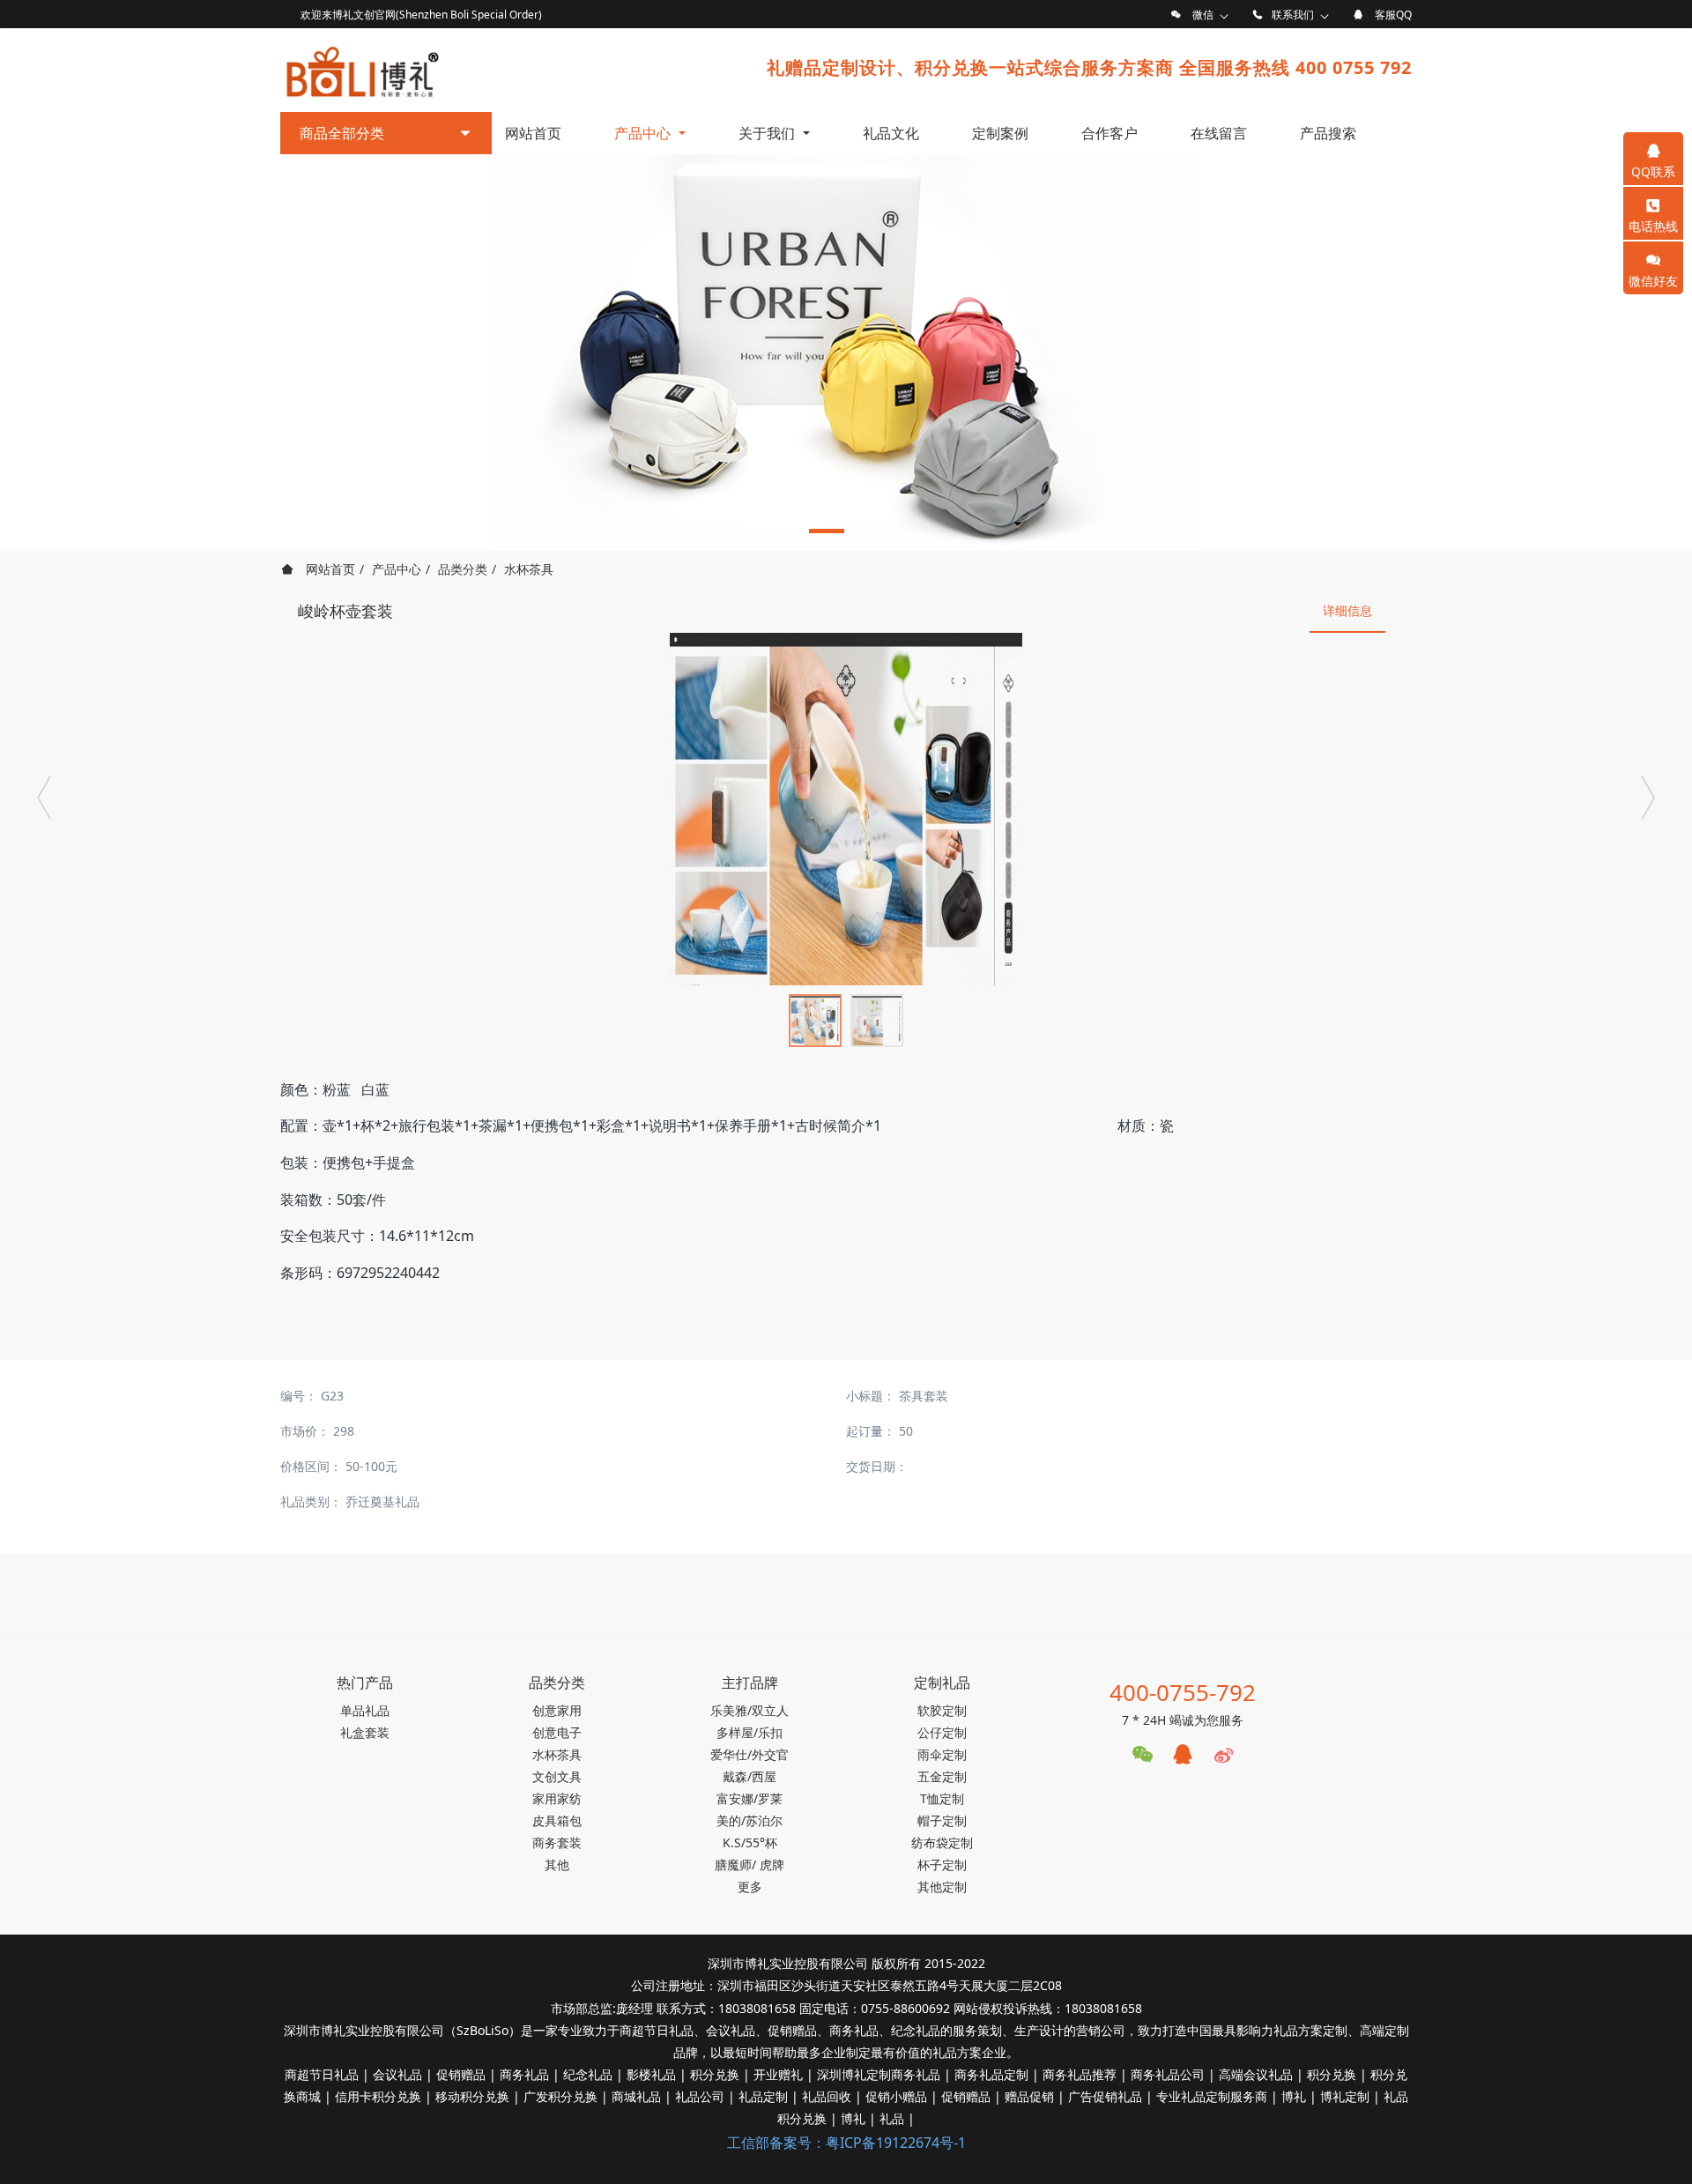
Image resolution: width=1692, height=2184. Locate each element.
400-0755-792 (1183, 1692)
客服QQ (1393, 15)
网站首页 (533, 133)
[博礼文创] (361, 68)
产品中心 (397, 569)
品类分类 (463, 569)
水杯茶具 (529, 569)
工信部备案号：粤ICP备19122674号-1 (846, 2143)
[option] (846, 353)
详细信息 (1347, 610)
